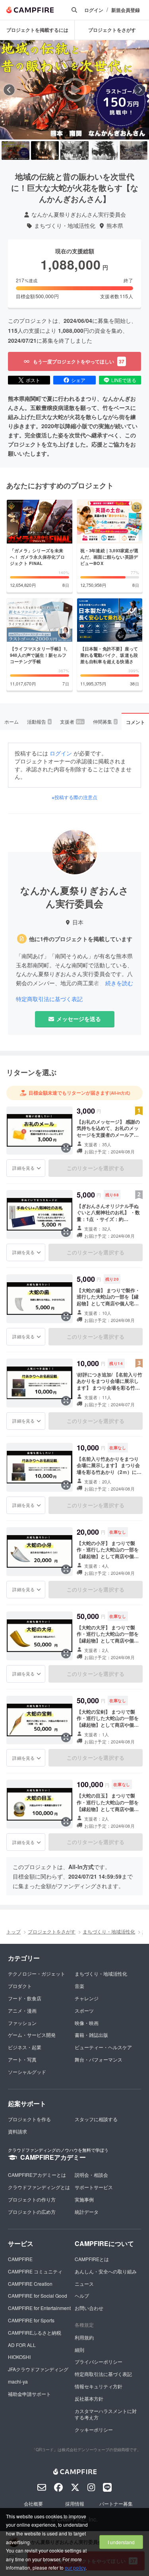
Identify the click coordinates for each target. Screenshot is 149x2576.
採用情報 (75, 2503)
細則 (79, 2350)
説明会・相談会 (91, 2175)
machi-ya (18, 2381)
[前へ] (9, 90)
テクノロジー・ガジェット (37, 1973)
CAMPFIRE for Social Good (38, 2295)
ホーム (12, 721)
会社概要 (33, 2503)
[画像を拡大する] (66, 1148)
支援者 (72, 721)
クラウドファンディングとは (39, 2187)
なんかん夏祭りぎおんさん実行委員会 (79, 215)
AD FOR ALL (22, 2345)
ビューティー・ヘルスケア (103, 2047)
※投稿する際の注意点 (74, 797)
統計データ (87, 2212)
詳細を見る (23, 1168)
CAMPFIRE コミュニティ (35, 2271)
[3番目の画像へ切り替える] (74, 150)
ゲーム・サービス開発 (32, 2035)
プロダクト (20, 1986)
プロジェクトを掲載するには (37, 30)
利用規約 (84, 2337)
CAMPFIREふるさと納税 (35, 2332)
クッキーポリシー (94, 2429)
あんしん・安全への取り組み (106, 2271)
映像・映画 (87, 2023)
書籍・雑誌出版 (91, 2035)
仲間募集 (105, 721)
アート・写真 (22, 2059)
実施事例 (84, 2199)
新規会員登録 (126, 10)
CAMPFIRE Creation (30, 2284)
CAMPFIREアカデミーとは (37, 2175)
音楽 (79, 1986)
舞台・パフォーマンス (99, 2059)
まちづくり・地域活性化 (65, 226)
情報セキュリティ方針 (99, 2386)
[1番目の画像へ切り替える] (15, 150)
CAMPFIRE (20, 2259)
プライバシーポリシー (99, 2361)
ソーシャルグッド (27, 2072)
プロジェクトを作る (29, 2119)
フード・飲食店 (25, 1998)
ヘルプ (82, 2295)
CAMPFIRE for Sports (31, 2320)
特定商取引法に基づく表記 (49, 999)
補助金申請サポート (29, 2394)
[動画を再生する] (75, 90)
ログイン (94, 10)
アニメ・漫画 (22, 2010)
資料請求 (17, 2131)
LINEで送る (124, 380)
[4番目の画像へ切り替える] (104, 150)
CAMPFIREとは (92, 2259)
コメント (135, 722)
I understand (121, 2542)
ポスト (33, 380)
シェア (78, 380)
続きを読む (119, 983)
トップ (14, 1931)
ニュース (84, 2284)
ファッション (22, 2023)
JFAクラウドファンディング (38, 2369)
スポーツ (84, 2010)
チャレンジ (87, 1998)
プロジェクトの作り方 (32, 2199)
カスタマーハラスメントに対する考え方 (106, 2414)
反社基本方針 (89, 2398)
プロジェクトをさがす (112, 30)
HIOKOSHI (19, 2357)
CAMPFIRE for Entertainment (39, 2308)
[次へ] (140, 90)
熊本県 (115, 226)
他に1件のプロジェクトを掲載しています (81, 939)
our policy (75, 2567)
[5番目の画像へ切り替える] (134, 150)
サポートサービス (94, 2187)
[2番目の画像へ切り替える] (45, 150)
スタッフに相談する (96, 2119)
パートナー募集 (116, 2503)
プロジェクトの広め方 (32, 2212)
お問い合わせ (89, 2308)
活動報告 (39, 721)
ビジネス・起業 (25, 2047)
